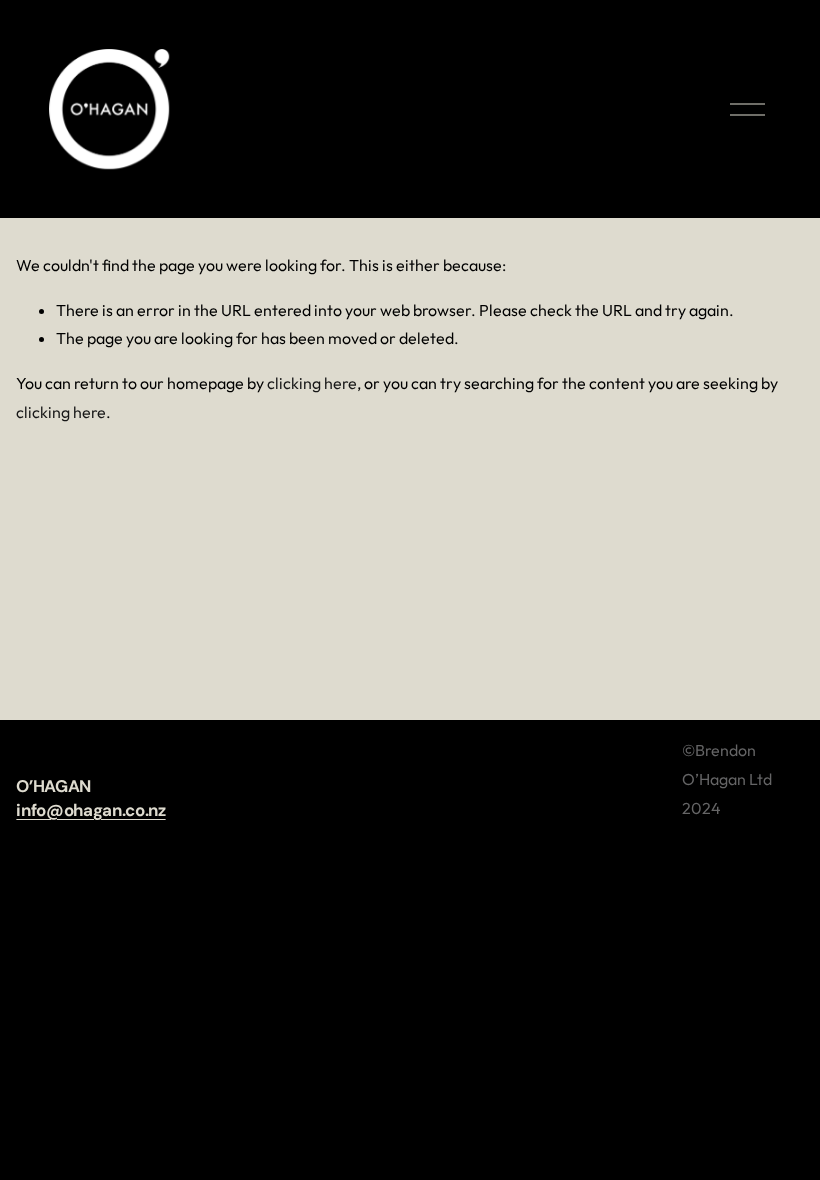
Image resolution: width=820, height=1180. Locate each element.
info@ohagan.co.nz (90, 810)
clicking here (312, 383)
